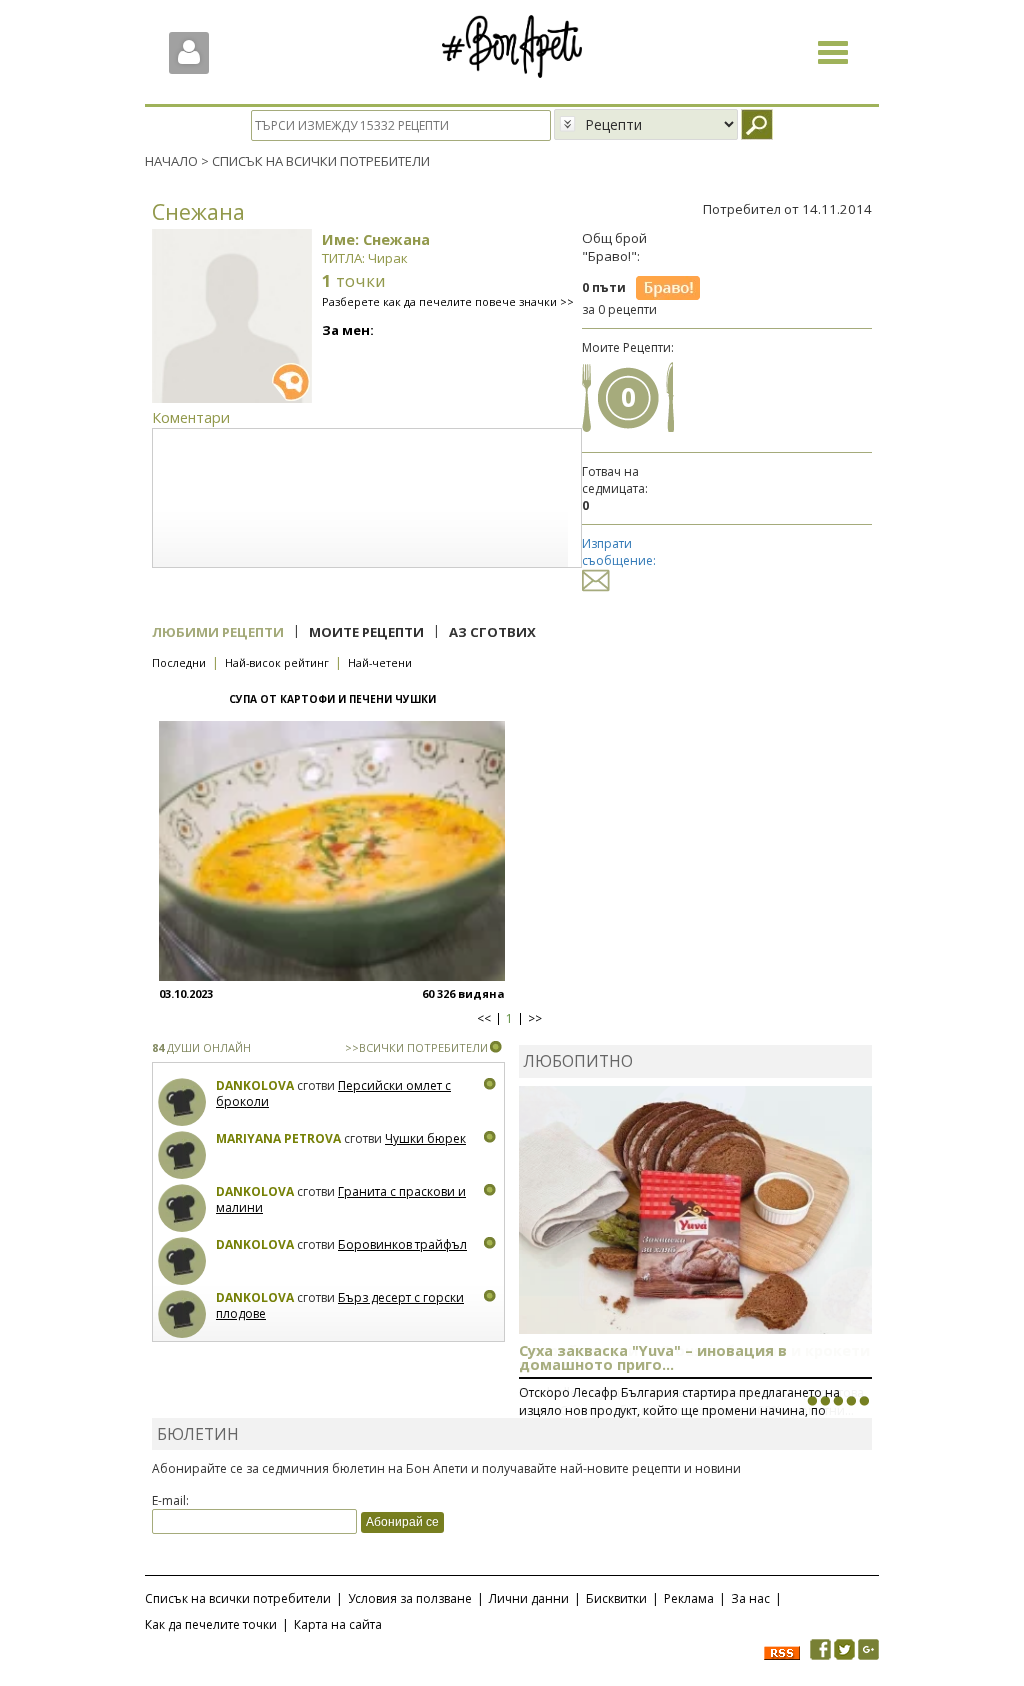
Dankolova (255, 1085)
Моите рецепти (366, 632)
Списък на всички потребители (238, 1598)
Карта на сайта (338, 1624)
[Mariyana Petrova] (182, 1155)
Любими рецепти (218, 632)
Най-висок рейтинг (277, 662)
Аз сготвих (492, 632)
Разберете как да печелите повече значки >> (448, 301)
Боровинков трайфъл (402, 1244)
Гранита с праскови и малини (341, 1199)
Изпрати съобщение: (619, 552)
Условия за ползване (410, 1598)
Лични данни (529, 1598)
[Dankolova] (182, 1102)
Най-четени (380, 662)
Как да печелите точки (211, 1624)
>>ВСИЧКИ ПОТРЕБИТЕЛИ (416, 1047)
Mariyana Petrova (278, 1138)
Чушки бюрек (425, 1138)
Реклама (689, 1598)
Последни (179, 662)
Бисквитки (616, 1598)
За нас (750, 1598)
